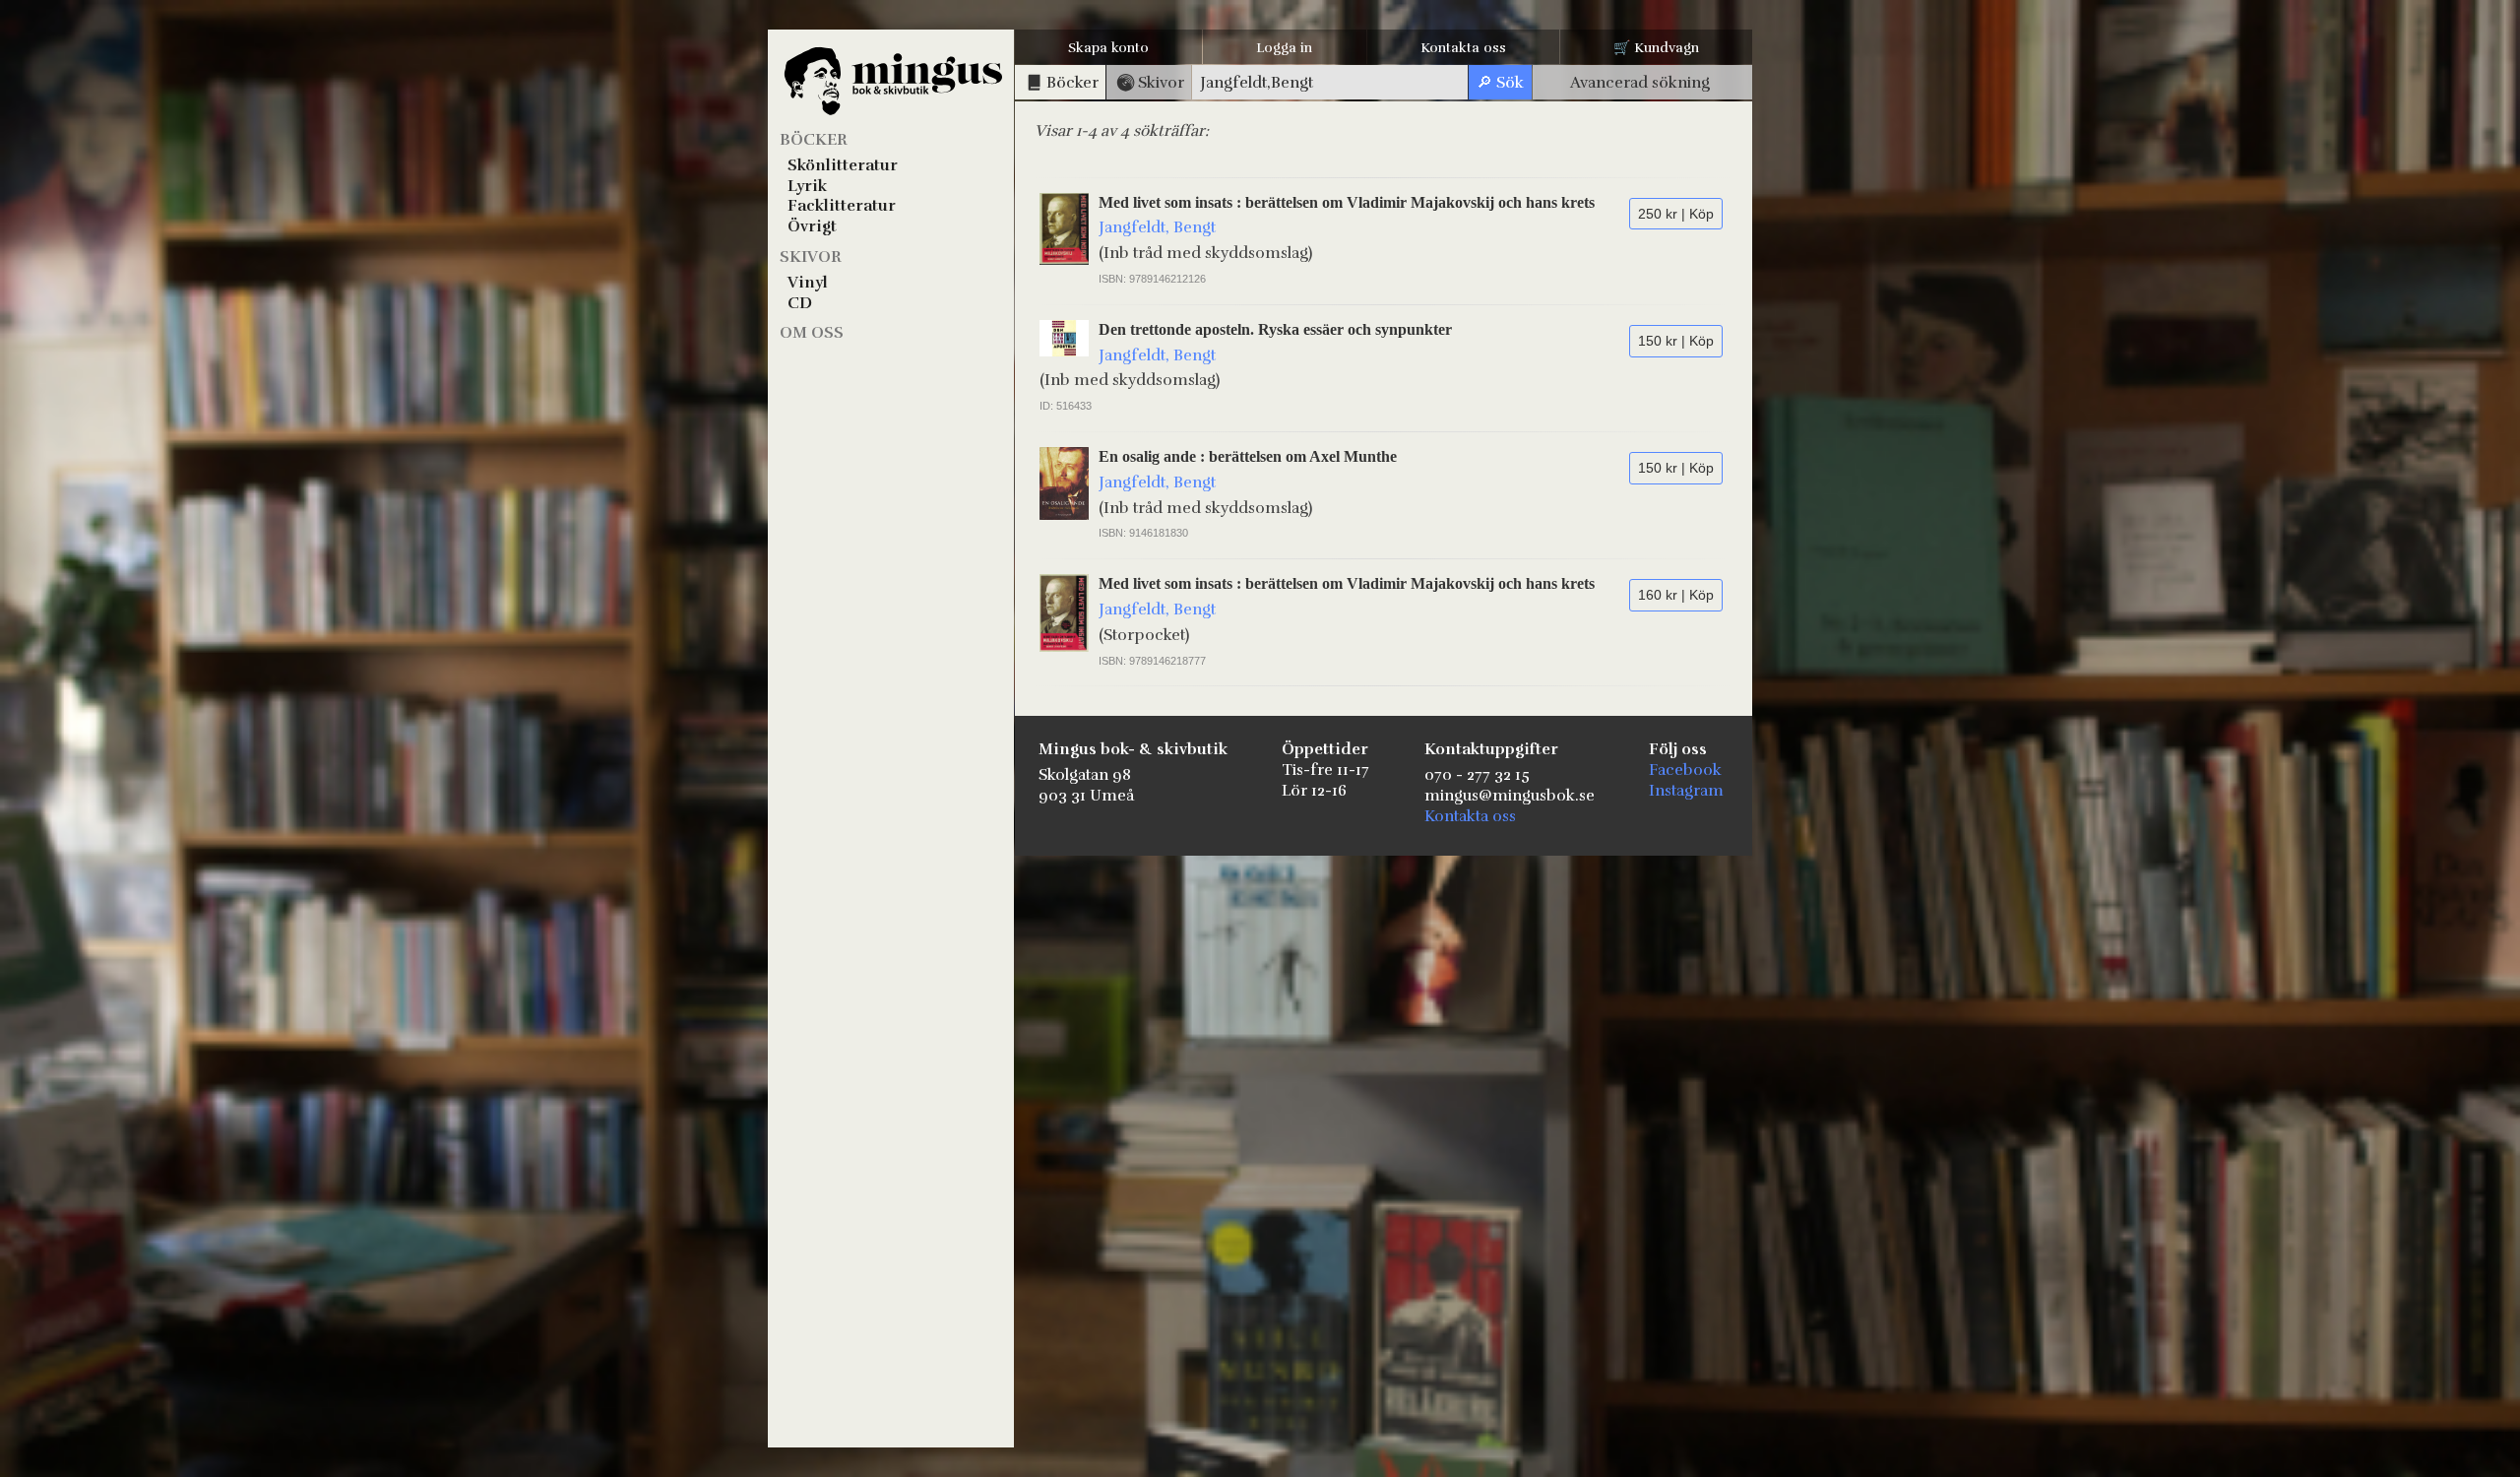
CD (800, 303)
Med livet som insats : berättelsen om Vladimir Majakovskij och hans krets (1347, 202)
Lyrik (807, 186)
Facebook (1685, 770)
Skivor (811, 257)
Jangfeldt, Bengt (1157, 227)
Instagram (1686, 791)
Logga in (1284, 48)
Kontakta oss (1463, 48)
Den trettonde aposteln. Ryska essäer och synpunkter (1275, 329)
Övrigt (812, 226)
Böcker (814, 140)
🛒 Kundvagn (1656, 48)
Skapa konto (1108, 48)
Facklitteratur (842, 206)
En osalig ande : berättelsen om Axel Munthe (1248, 456)
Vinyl (808, 283)
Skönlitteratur (843, 165)
